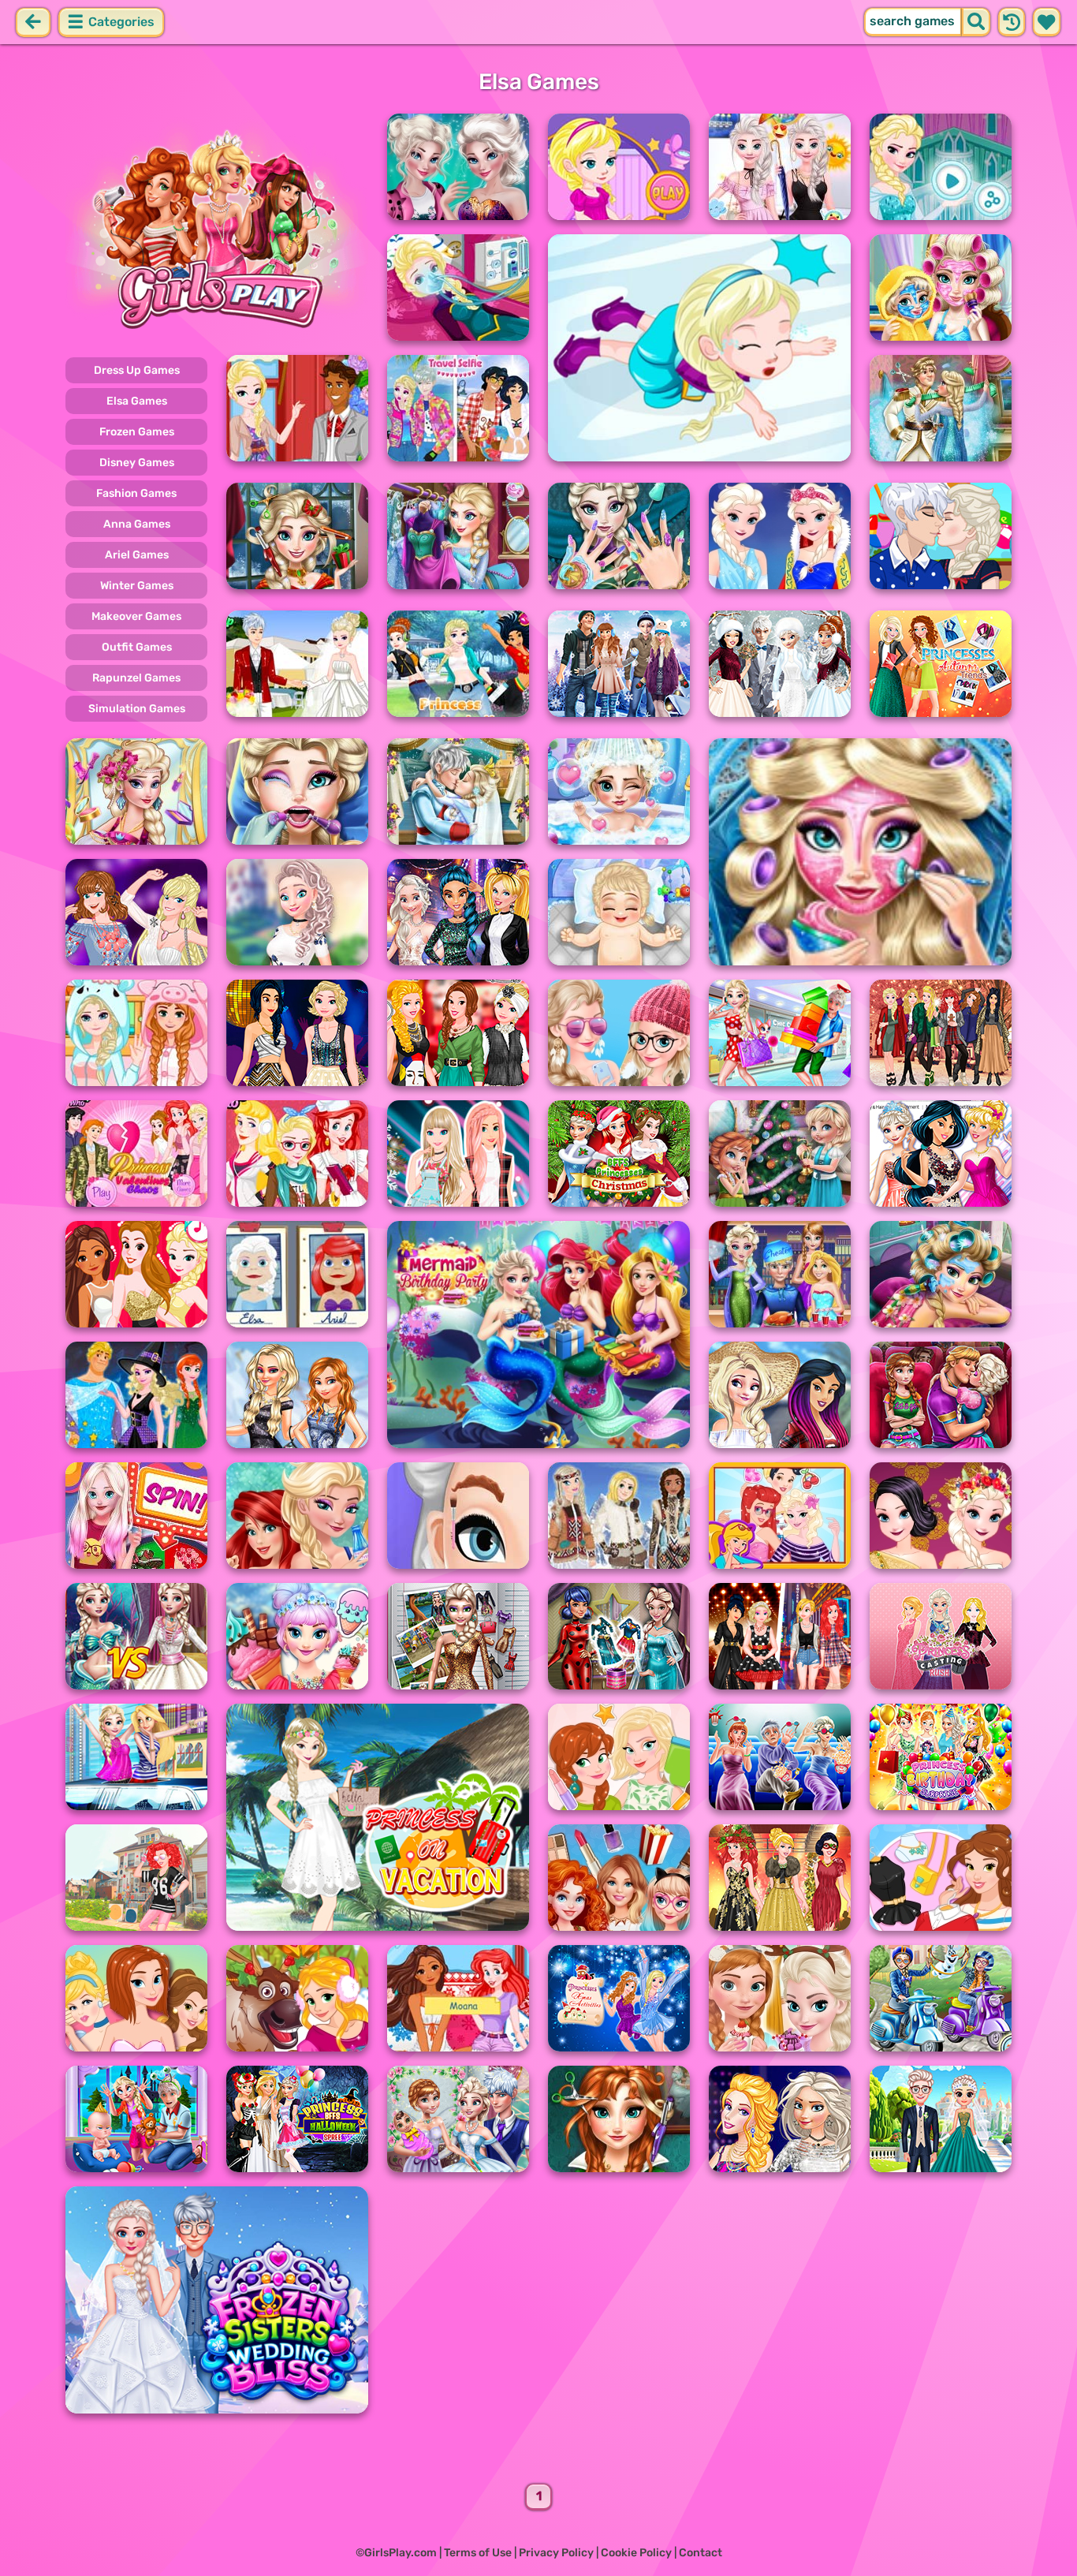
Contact (701, 2553)
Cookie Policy (636, 2553)
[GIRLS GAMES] (217, 227)
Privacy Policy (556, 2553)
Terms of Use (478, 2553)
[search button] (976, 22)
